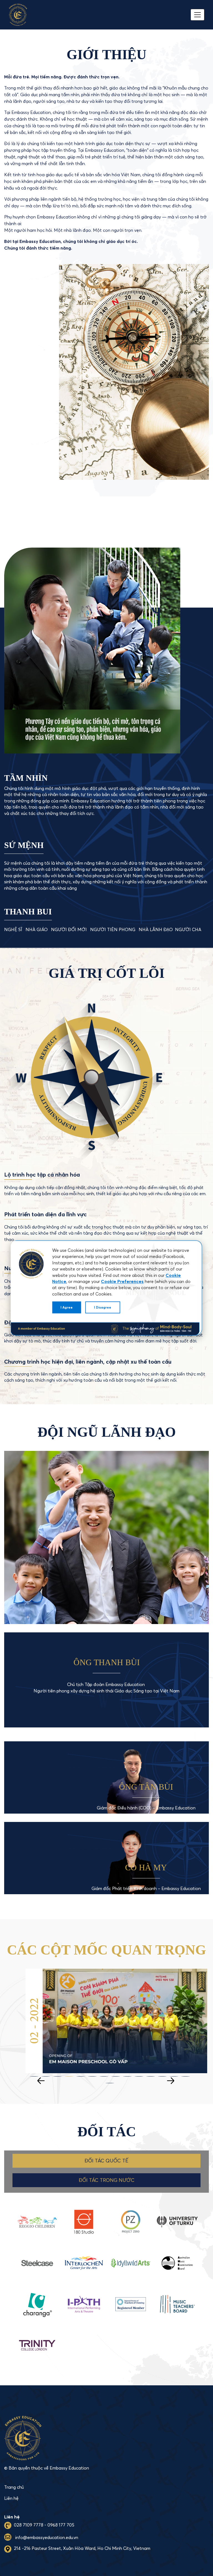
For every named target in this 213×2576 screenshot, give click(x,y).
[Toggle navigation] (197, 15)
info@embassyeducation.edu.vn (46, 2537)
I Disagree (103, 1307)
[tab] (106, 2161)
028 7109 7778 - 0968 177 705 (44, 2525)
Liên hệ (11, 2498)
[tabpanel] (119, 2021)
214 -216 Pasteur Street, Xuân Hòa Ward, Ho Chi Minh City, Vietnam (82, 2548)
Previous (42, 2077)
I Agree (67, 1307)
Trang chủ (14, 2487)
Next (172, 2077)
